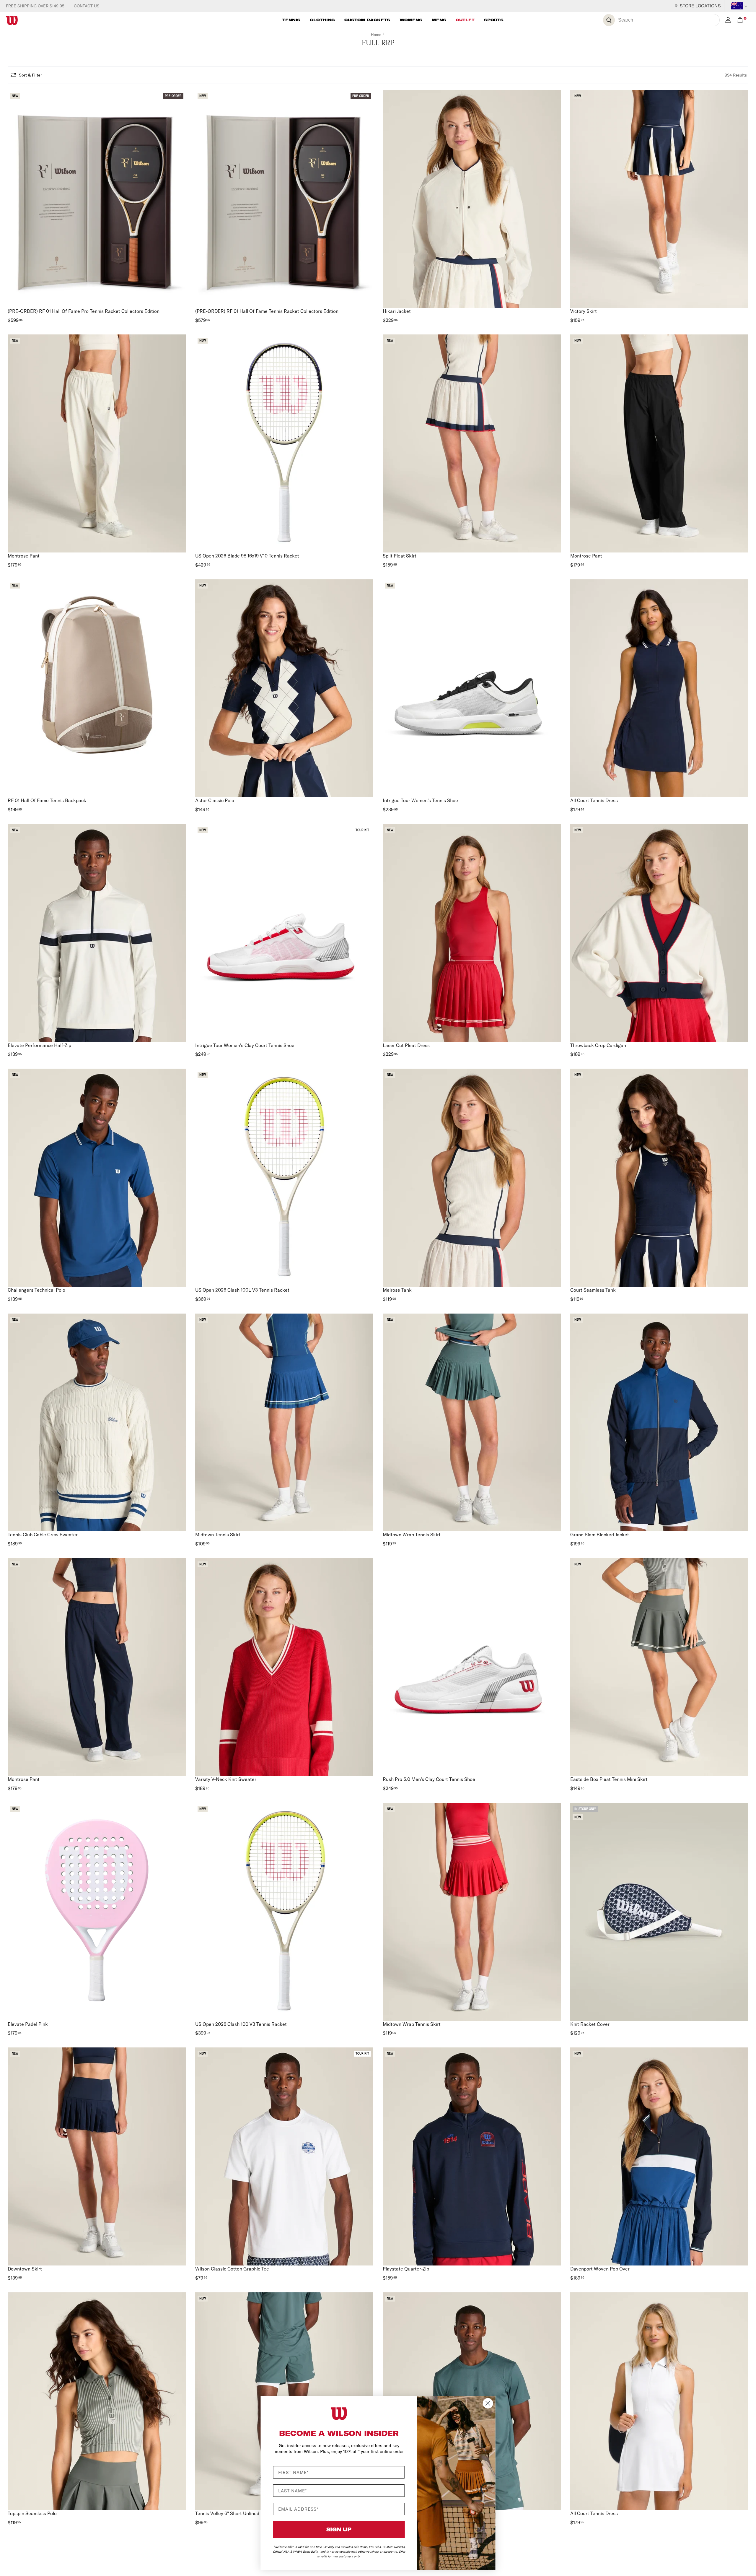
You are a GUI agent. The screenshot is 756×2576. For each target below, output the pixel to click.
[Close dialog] (488, 2403)
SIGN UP (339, 2529)
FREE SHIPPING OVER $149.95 (35, 6)
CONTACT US (87, 6)
